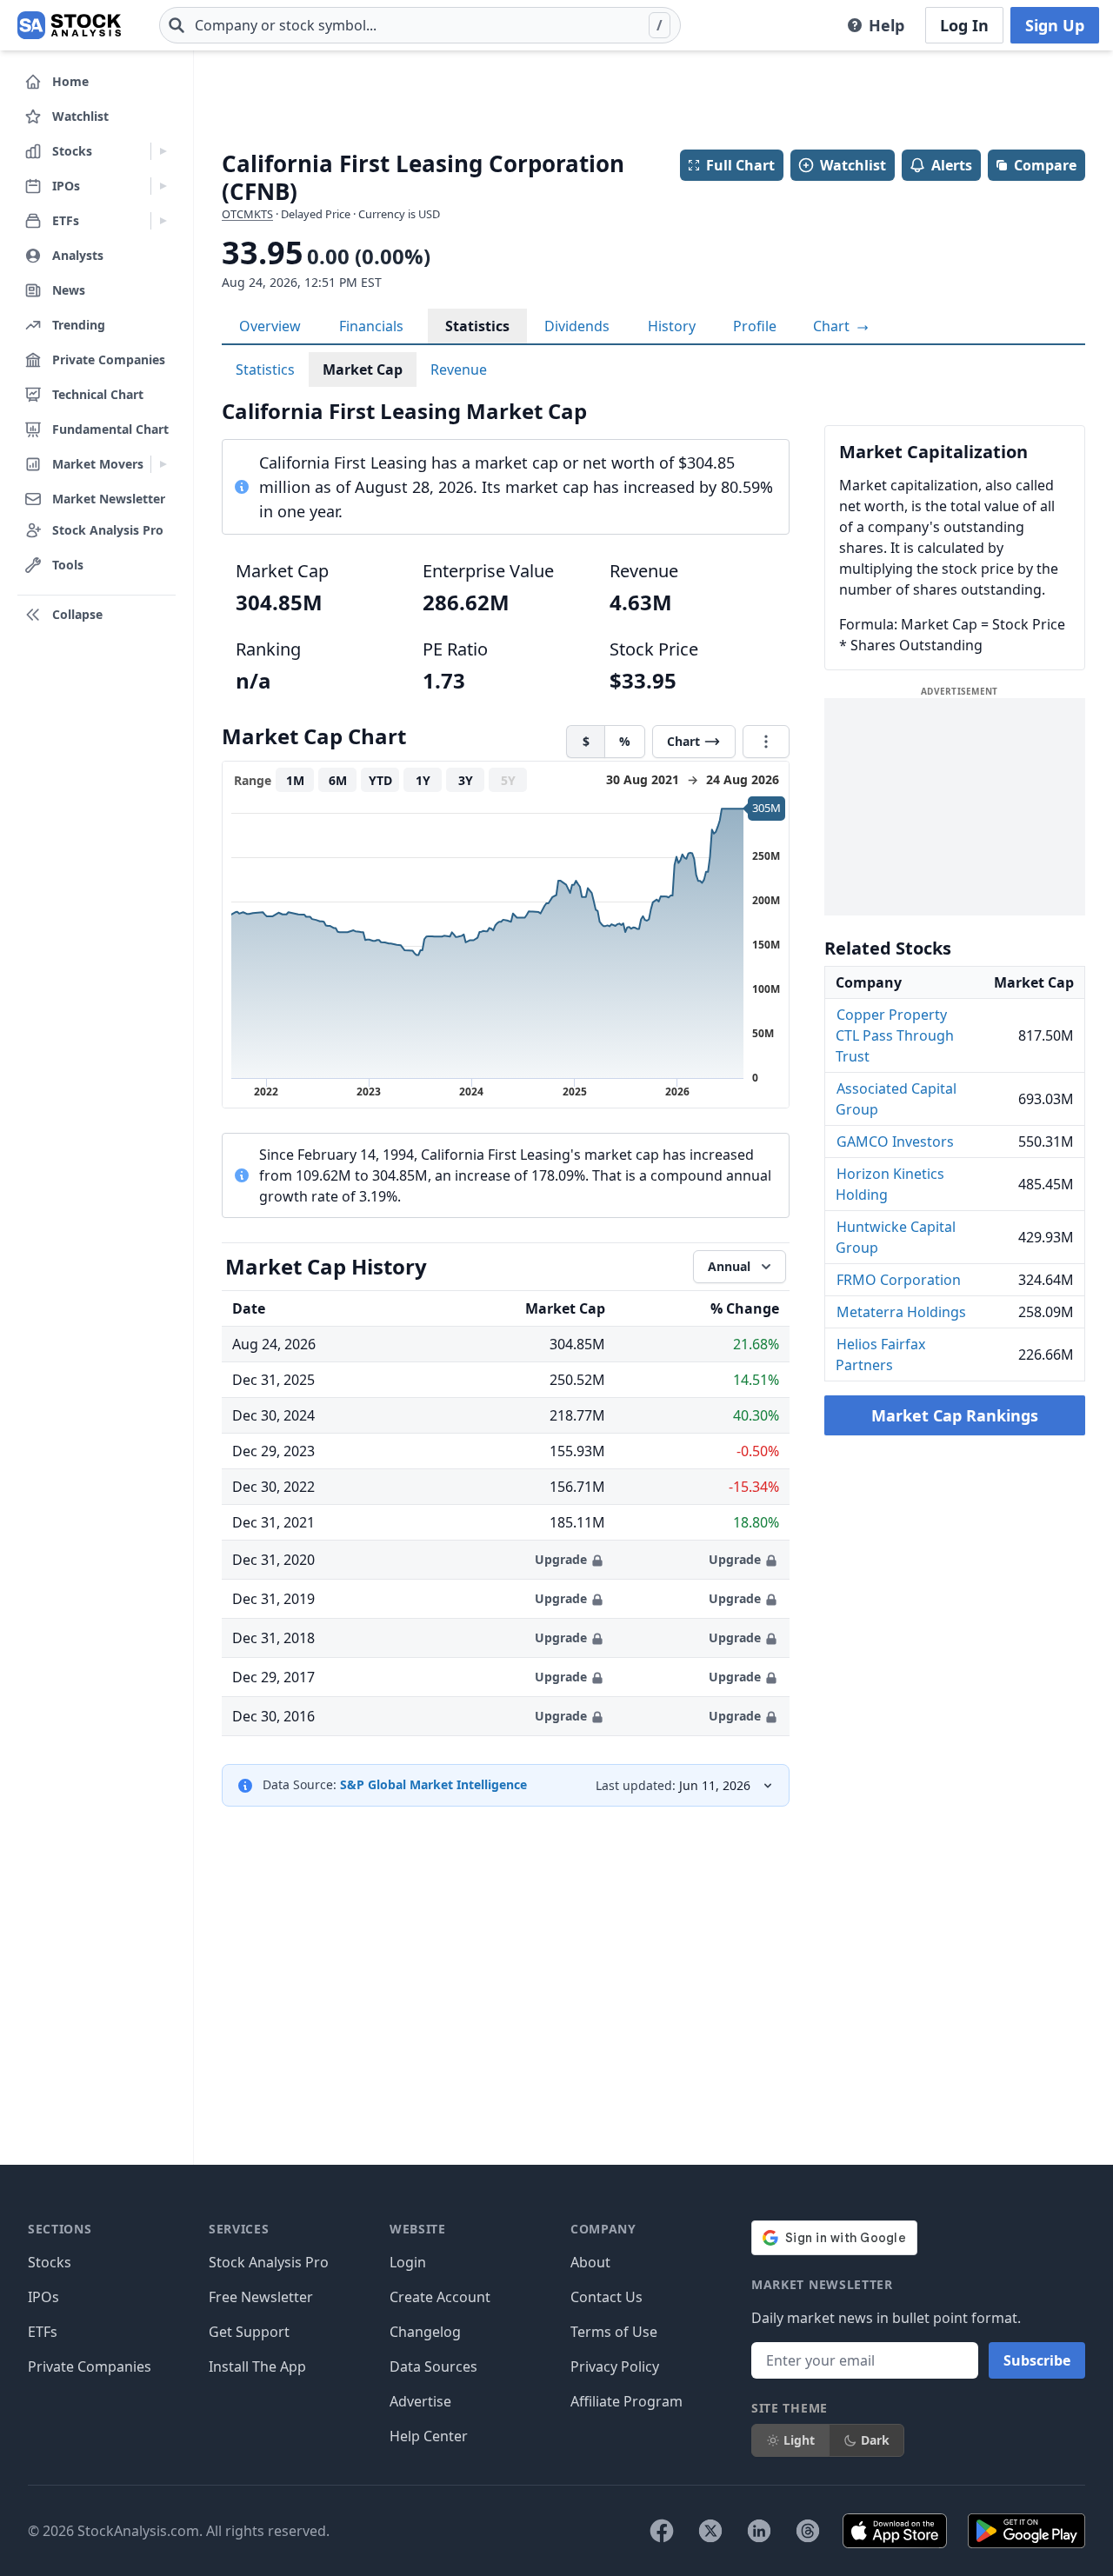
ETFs (43, 2332)
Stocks (50, 2262)
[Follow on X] (710, 2531)
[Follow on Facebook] (662, 2531)
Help (886, 25)
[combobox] (420, 25)
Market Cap (363, 369)
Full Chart (740, 165)
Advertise (420, 2401)
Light (799, 2440)
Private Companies (90, 2366)
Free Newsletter (261, 2297)
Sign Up (1055, 25)
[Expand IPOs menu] (163, 186)
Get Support (249, 2332)
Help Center (429, 2436)
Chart (833, 326)
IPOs (43, 2297)
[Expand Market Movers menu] (163, 464)
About (590, 2262)
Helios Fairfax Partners (880, 1355)
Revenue (459, 369)
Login (408, 2262)
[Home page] (69, 25)
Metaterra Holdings (901, 1312)
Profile (755, 326)
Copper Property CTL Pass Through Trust (895, 1035)
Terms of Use (614, 2332)
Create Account (440, 2297)
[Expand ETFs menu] (163, 221)
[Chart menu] (766, 742)
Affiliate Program (626, 2401)
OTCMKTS (247, 214)
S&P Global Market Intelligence (433, 1784)
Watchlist (853, 165)
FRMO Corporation (899, 1280)
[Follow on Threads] (808, 2531)
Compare (1045, 165)
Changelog (425, 2332)
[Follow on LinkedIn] (759, 2531)
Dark (875, 2440)
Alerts (952, 165)
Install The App (257, 2366)
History (672, 326)
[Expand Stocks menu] (163, 151)
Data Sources (433, 2366)
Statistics (477, 326)
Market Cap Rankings (955, 1415)
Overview (270, 326)
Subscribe (1037, 2360)
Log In (964, 25)
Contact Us (606, 2297)
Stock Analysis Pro (269, 2262)
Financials (371, 326)
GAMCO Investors (895, 1142)
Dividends (577, 326)
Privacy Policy (615, 2366)
